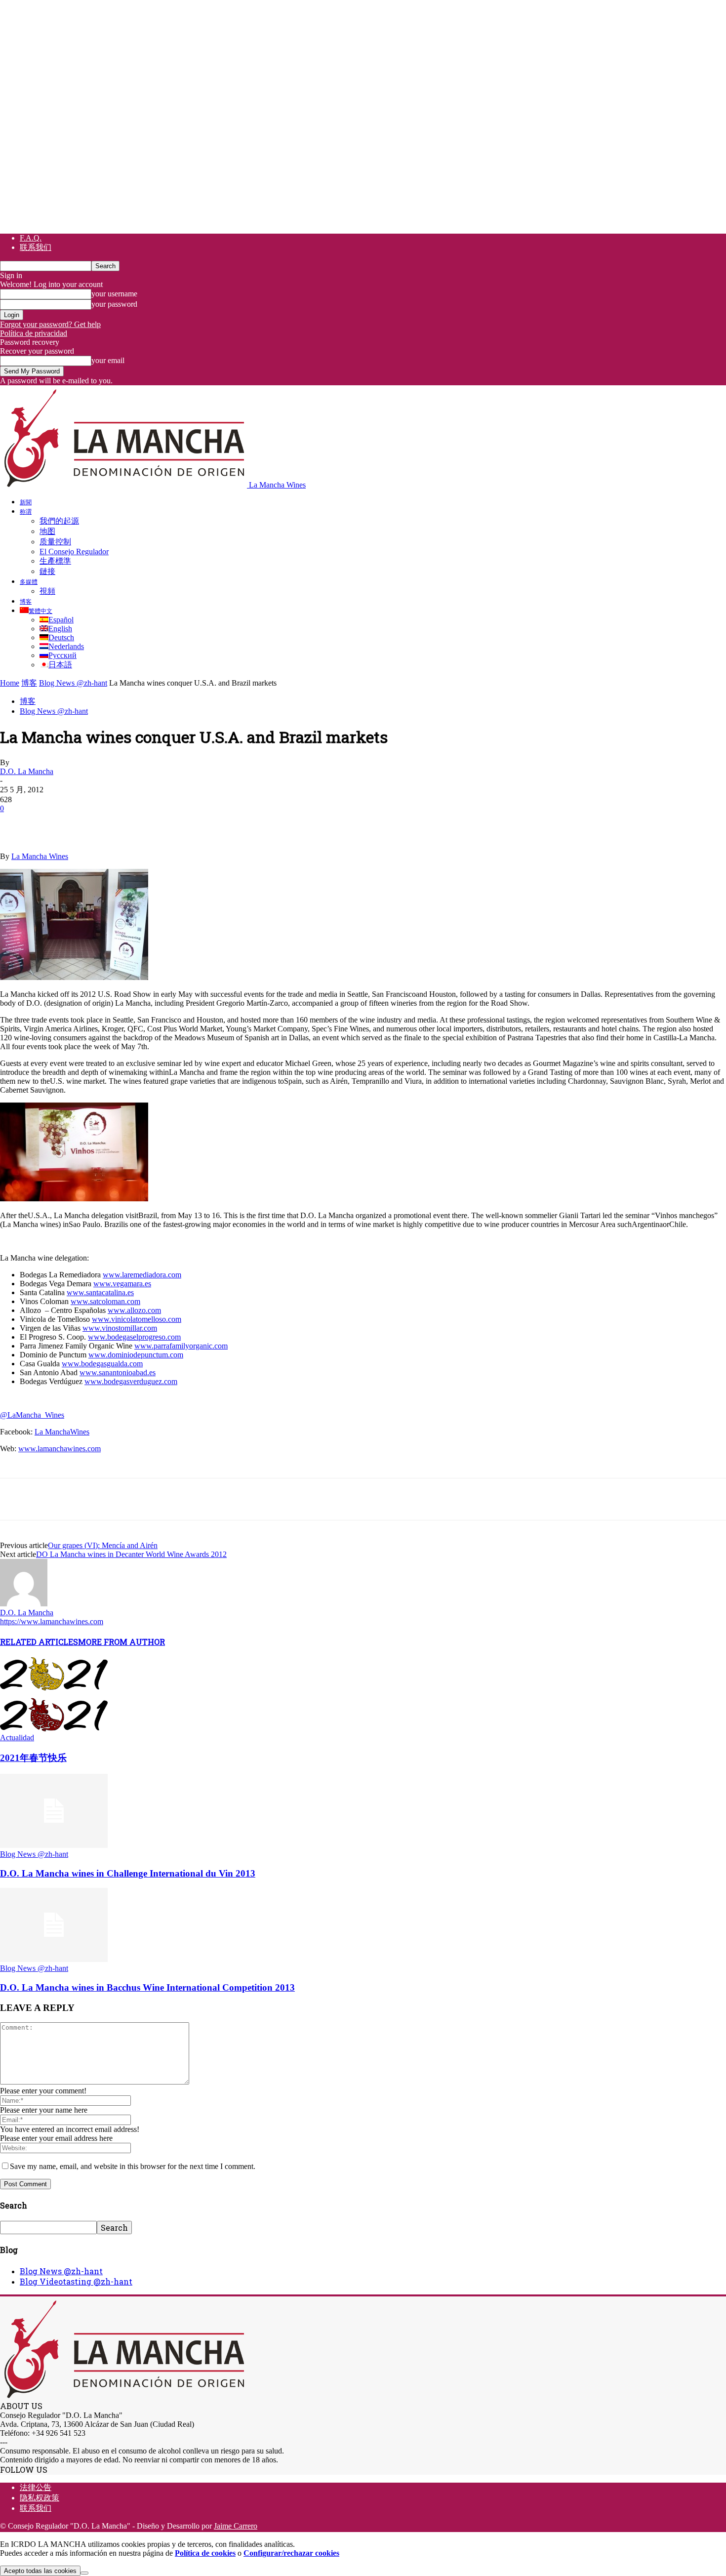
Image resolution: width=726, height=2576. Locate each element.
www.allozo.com (134, 1310)
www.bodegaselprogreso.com (134, 1337)
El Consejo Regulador (74, 552)
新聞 (26, 502)
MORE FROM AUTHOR (121, 1642)
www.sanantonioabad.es (118, 1372)
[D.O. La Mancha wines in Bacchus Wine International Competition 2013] (54, 1959)
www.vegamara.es (122, 1284)
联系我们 (36, 247)
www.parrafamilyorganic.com (181, 1346)
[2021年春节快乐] (54, 1729)
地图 (47, 531)
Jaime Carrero (236, 2526)
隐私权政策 (40, 2498)
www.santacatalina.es (100, 1292)
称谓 (26, 511)
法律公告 (36, 2487)
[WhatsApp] (123, 823)
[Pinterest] (87, 823)
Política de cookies (205, 2553)
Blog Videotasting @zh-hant (76, 2281)
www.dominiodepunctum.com (136, 1355)
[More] (195, 823)
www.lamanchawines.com (60, 1449)
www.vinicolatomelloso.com (137, 1319)
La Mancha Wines (40, 856)
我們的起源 (59, 521)
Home (10, 683)
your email (108, 360)
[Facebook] (16, 823)
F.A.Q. (31, 238)
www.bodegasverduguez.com (131, 1381)
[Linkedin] (159, 823)
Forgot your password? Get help (50, 324)
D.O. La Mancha (27, 771)
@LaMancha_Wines (32, 1415)
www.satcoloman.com (105, 1301)
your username (114, 294)
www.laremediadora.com (142, 1275)
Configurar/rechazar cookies (291, 2553)
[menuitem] (36, 611)
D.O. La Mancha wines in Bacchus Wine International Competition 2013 (147, 1987)
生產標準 (55, 561)
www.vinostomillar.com (120, 1328)
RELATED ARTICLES (39, 1642)
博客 (26, 601)
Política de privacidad (34, 333)
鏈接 (47, 571)
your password (114, 304)
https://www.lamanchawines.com (52, 1621)
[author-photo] (24, 1604)
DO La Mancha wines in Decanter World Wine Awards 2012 (131, 1554)
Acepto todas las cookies (40, 2571)
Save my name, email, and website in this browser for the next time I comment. (133, 2166)
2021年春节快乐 (33, 1758)
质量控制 (55, 542)
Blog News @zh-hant (73, 683)
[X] (52, 823)
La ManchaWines (62, 1432)
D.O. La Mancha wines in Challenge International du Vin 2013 (128, 1873)
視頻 (47, 591)
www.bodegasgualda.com (102, 1364)
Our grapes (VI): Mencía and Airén (103, 1545)
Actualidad (17, 1738)
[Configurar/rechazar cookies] (84, 2573)
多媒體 (29, 581)
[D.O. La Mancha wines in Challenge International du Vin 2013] (54, 1845)
